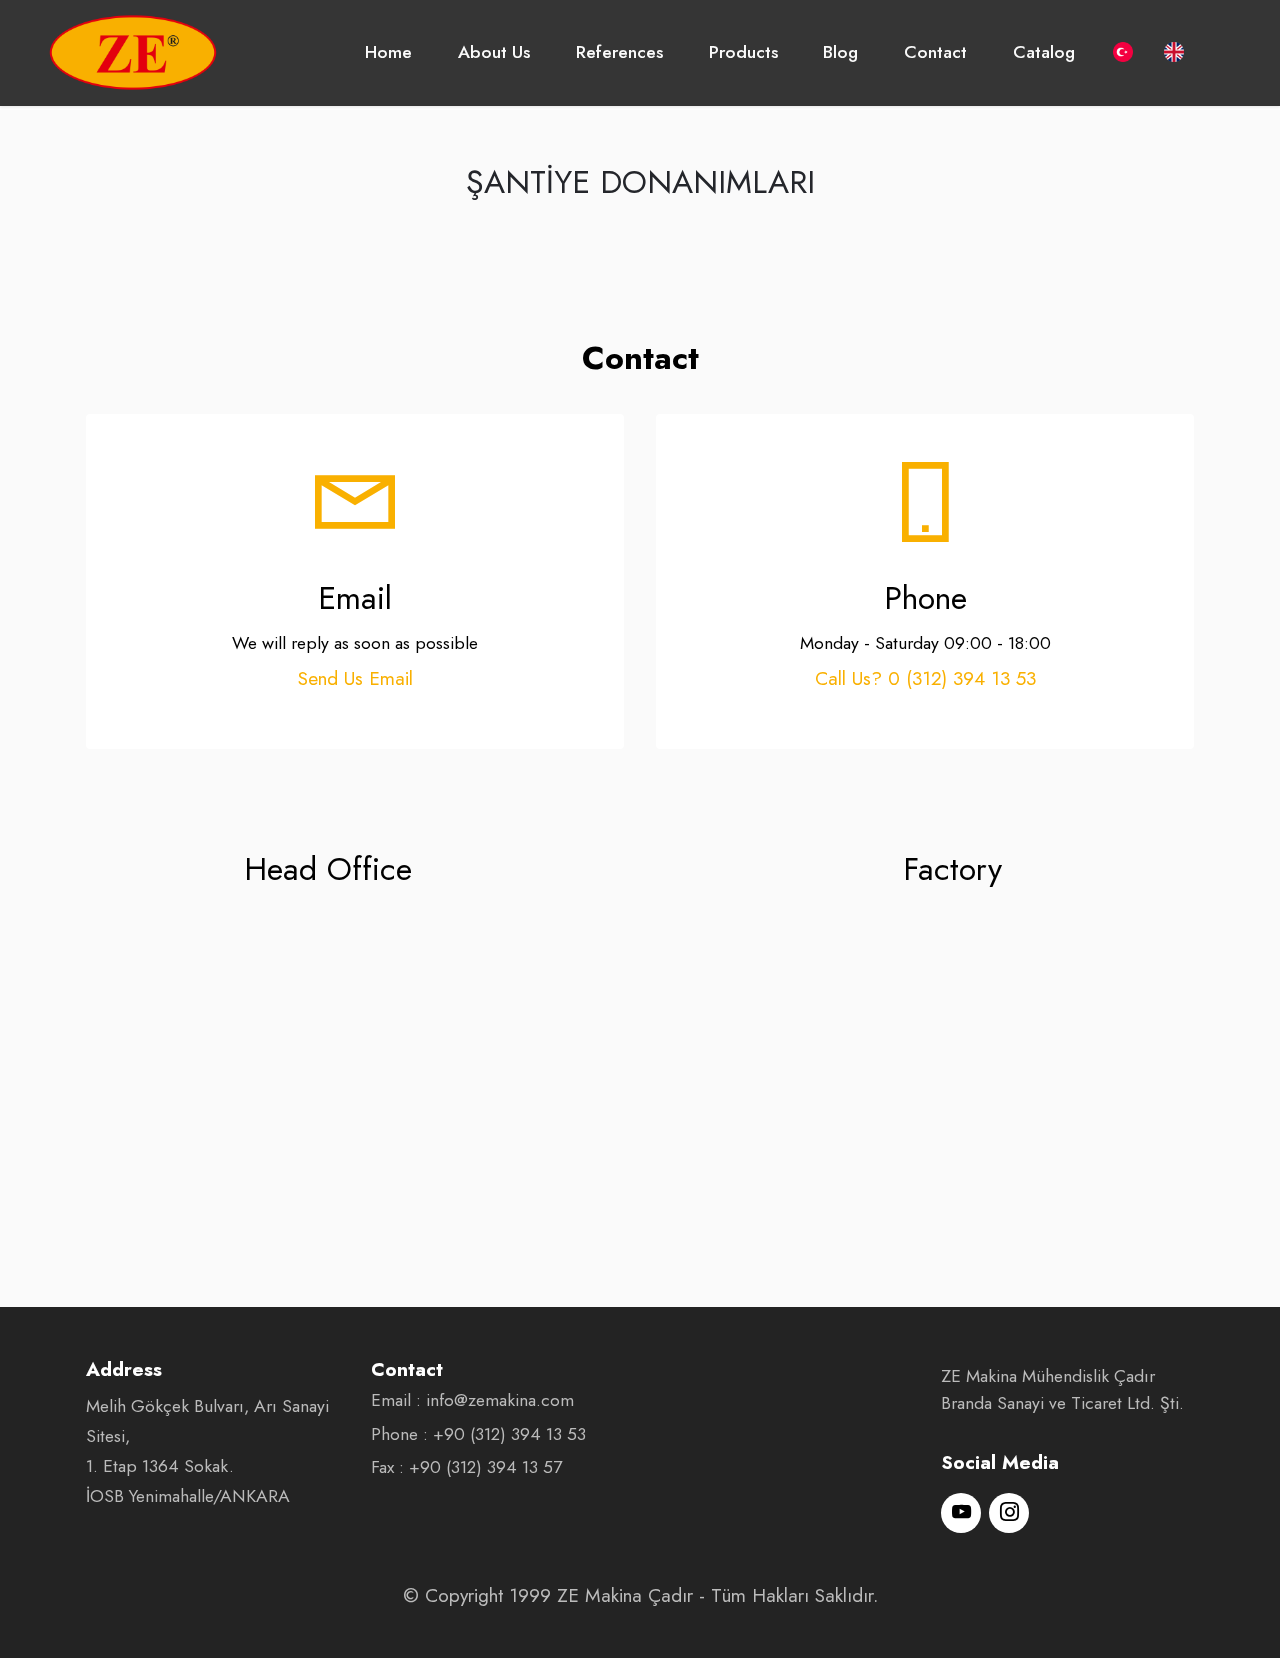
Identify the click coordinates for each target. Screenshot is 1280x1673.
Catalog (1044, 52)
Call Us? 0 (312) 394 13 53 (925, 678)
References (619, 52)
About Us (494, 52)
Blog (840, 52)
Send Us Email (355, 678)
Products (743, 52)
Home (388, 52)
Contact (935, 52)
